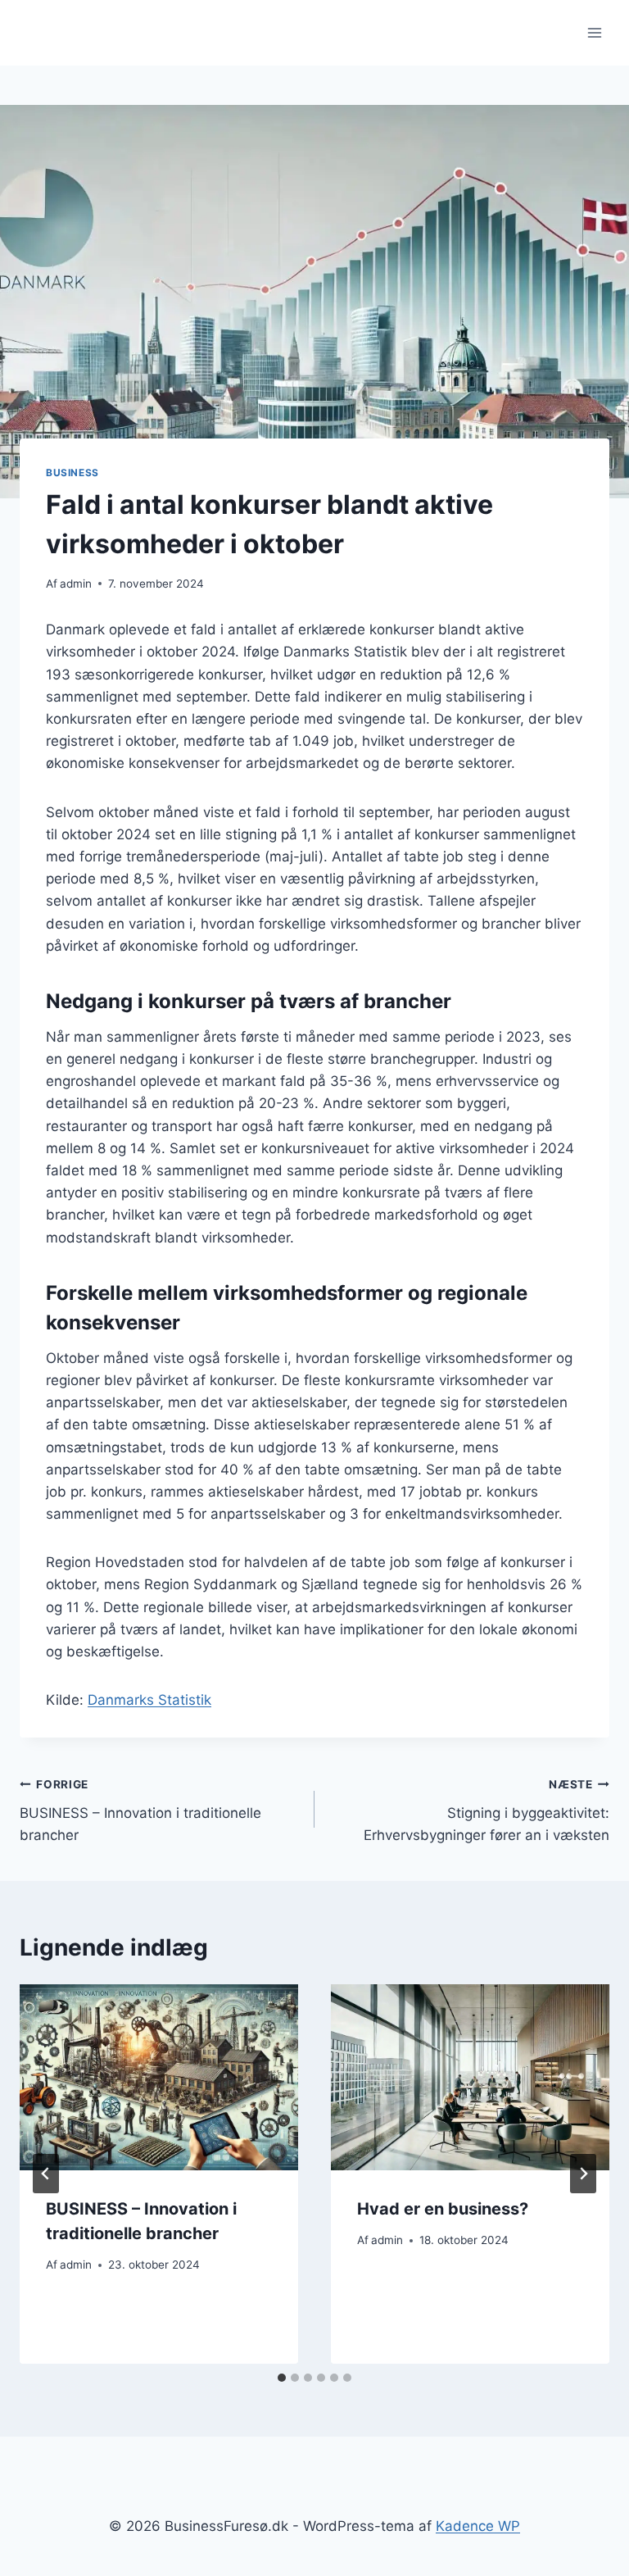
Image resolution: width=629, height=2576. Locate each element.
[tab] (282, 2378)
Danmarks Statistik (149, 1700)
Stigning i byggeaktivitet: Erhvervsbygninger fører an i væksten (486, 1810)
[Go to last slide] (46, 2174)
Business (72, 472)
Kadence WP (478, 2526)
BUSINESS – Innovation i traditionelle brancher (140, 1810)
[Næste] (583, 2174)
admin (76, 584)
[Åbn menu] (594, 32)
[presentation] (159, 2077)
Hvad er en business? (443, 2209)
